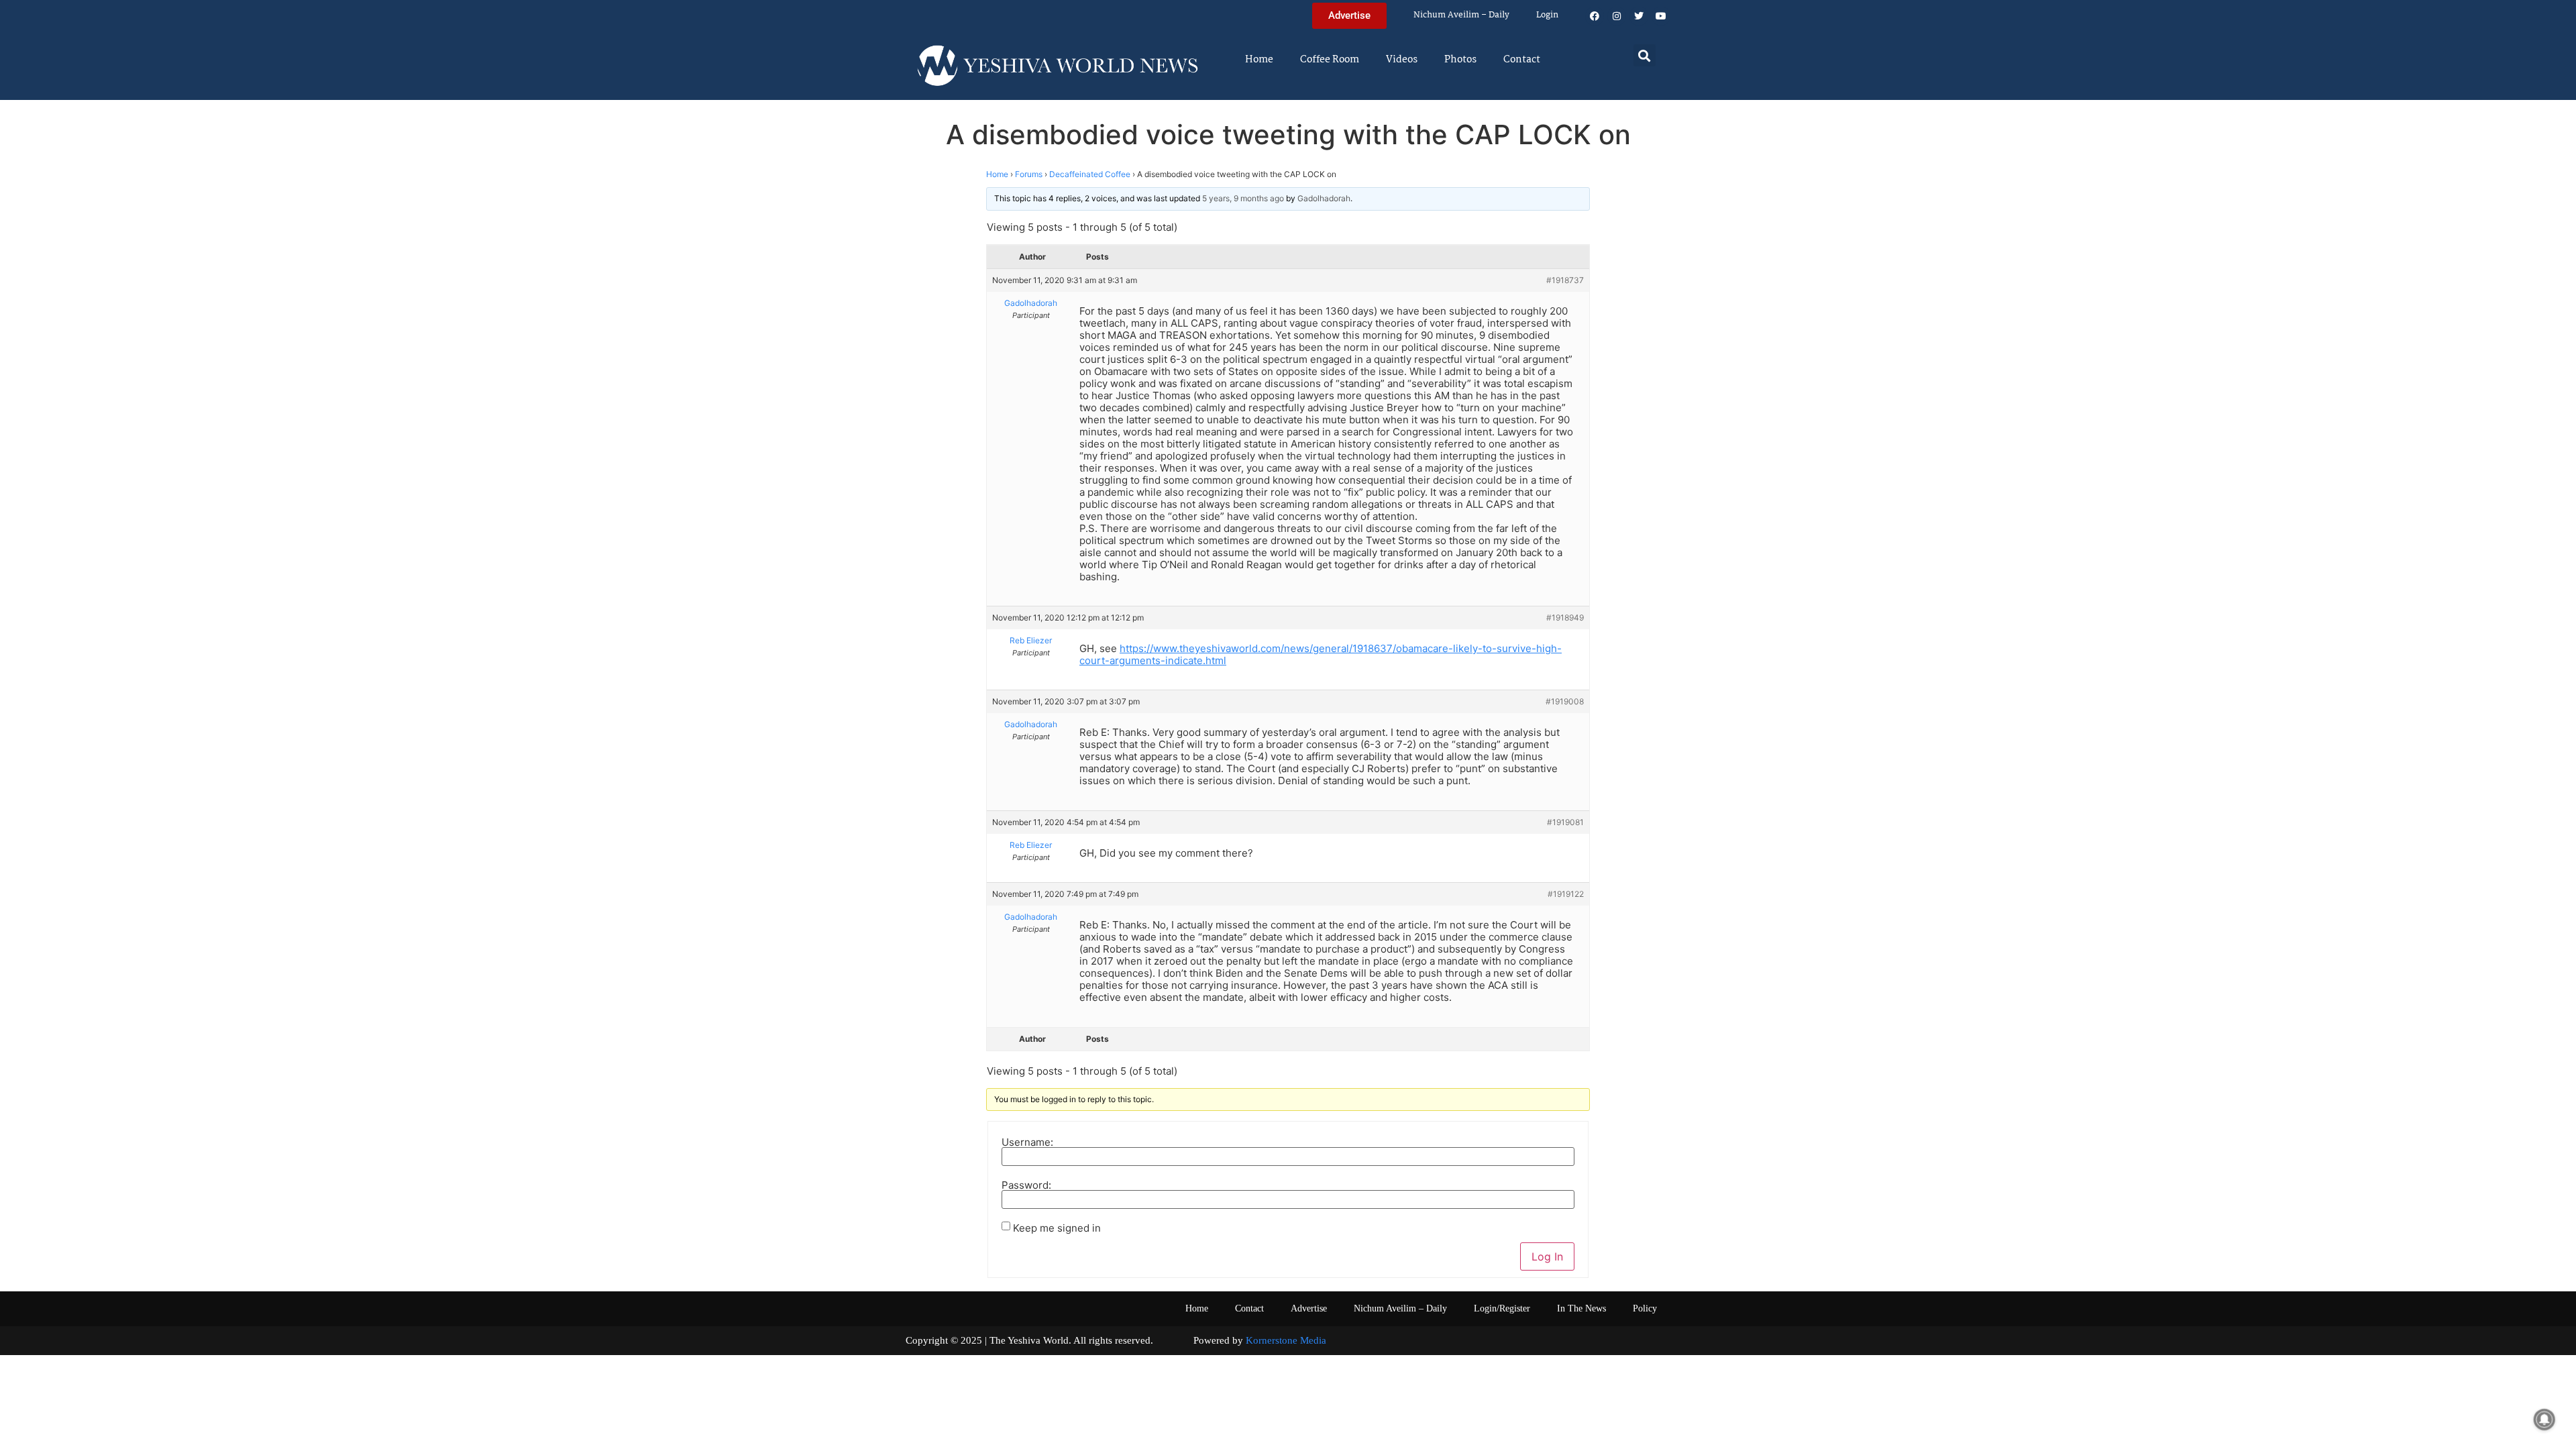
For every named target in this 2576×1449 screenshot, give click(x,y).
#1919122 (1566, 894)
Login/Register (1502, 1308)
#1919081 (1565, 822)
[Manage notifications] (2544, 1419)
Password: (1026, 1185)
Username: (1027, 1142)
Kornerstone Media (1286, 1340)
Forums (1029, 174)
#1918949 (1565, 618)
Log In (1547, 1256)
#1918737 (1565, 280)
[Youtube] (1661, 16)
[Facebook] (1595, 16)
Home (1259, 60)
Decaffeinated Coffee (1090, 174)
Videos (1402, 60)
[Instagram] (1617, 16)
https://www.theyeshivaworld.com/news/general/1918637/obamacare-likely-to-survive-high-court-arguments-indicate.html (1321, 654)
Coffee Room (1330, 60)
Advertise (1309, 1308)
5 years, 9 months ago (1243, 198)
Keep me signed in (1057, 1228)
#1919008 (1565, 701)
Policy (1645, 1308)
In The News (1581, 1308)
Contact (1522, 60)
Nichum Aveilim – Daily (1461, 15)
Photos (1460, 60)
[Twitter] (1639, 16)
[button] (1645, 55)
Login (1547, 15)
